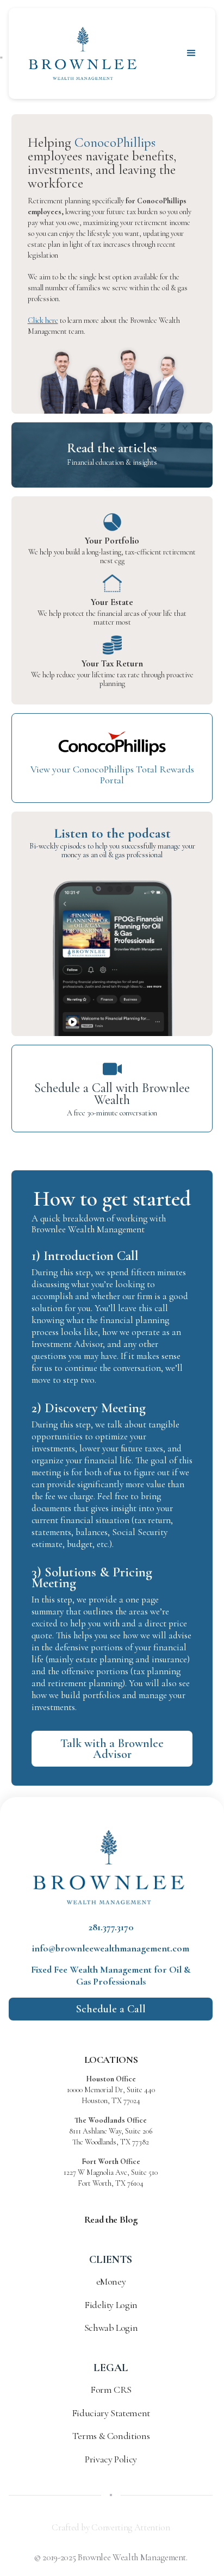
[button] (191, 53)
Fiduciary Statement (111, 2413)
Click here (43, 320)
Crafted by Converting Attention (111, 2527)
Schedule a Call (111, 2009)
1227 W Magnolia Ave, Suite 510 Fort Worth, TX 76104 (111, 2172)
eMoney (111, 2281)
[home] (83, 54)
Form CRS (111, 2390)
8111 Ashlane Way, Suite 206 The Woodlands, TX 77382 (111, 2131)
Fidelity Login (111, 2305)
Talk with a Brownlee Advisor (112, 1749)
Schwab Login (111, 2328)
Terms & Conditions (111, 2436)
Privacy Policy (111, 2459)
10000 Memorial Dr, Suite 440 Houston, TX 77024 (111, 2090)
